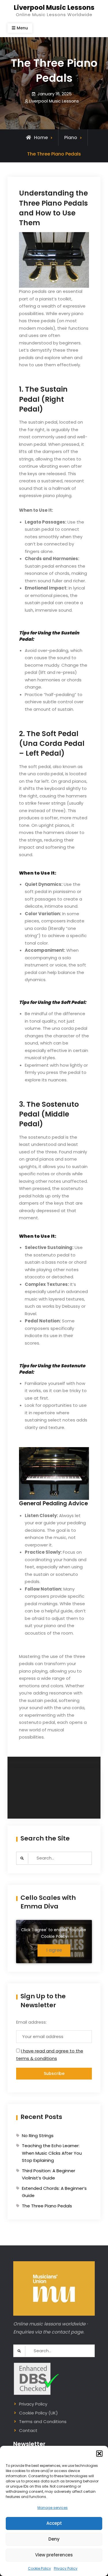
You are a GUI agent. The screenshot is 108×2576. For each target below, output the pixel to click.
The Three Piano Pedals (47, 2206)
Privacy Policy (66, 2568)
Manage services (53, 2508)
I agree (54, 1950)
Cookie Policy (39, 2568)
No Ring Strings (38, 2136)
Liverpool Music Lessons (54, 7)
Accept (54, 2523)
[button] (99, 2454)
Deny (54, 2539)
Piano (71, 138)
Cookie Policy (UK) (38, 2413)
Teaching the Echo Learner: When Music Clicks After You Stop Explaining (52, 2153)
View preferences (54, 2555)
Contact (28, 2430)
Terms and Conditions (43, 2421)
